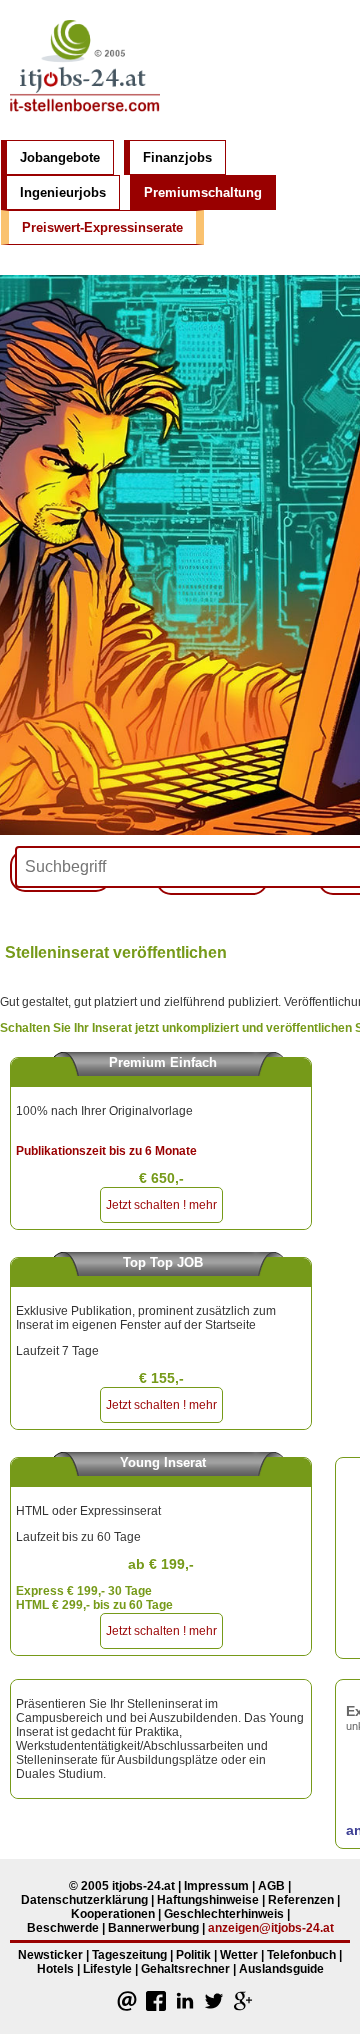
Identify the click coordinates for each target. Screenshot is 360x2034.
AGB (271, 1886)
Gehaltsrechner (185, 1969)
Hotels (55, 1969)
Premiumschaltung (203, 192)
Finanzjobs (177, 157)
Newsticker (50, 1955)
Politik (193, 1955)
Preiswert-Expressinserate (102, 227)
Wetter (239, 1955)
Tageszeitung (129, 1955)
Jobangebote (60, 157)
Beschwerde (63, 1928)
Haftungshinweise (208, 1900)
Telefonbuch (301, 1955)
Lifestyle (107, 1969)
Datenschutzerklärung (84, 1900)
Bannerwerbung (153, 1928)
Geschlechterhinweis (224, 1914)
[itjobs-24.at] (85, 118)
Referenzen (301, 1900)
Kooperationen (113, 1914)
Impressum (216, 1886)
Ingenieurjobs (63, 192)
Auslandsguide (281, 1969)
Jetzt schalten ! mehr (161, 1205)
